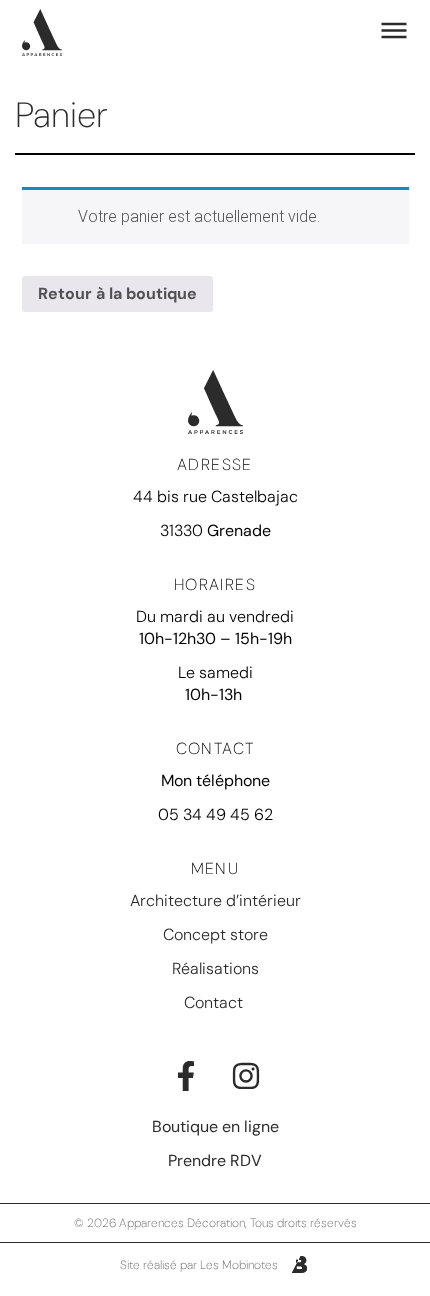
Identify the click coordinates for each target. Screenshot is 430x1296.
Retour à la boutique (117, 293)
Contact (215, 1002)
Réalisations (215, 968)
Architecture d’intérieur (215, 900)
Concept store (215, 934)
